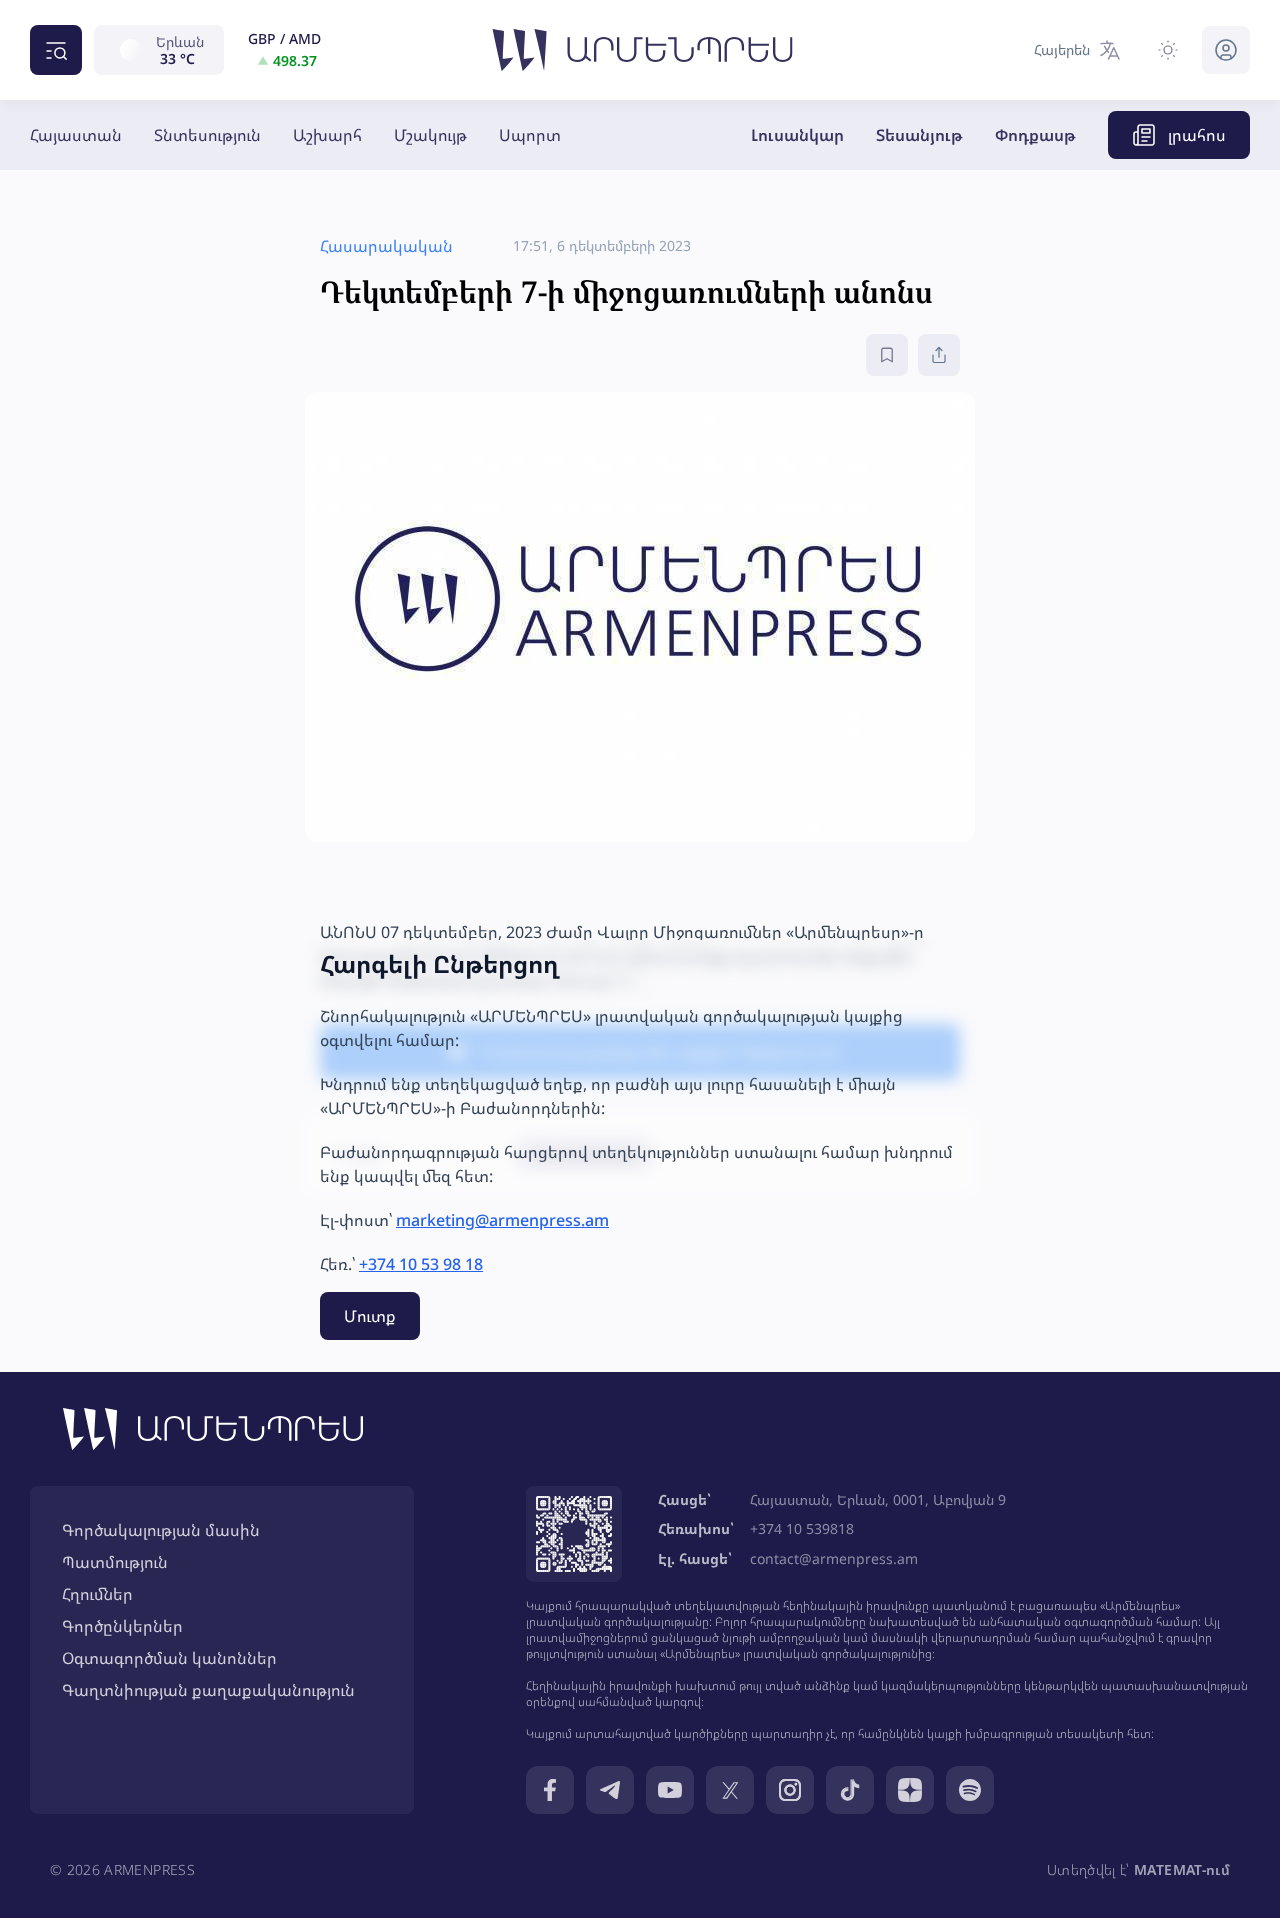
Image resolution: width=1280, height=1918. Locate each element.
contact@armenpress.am (834, 1558)
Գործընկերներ (122, 1626)
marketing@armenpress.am (502, 1220)
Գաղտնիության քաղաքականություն (208, 1690)
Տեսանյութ (919, 135)
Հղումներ (97, 1594)
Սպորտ (530, 135)
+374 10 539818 (802, 1528)
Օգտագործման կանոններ (169, 1658)
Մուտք (370, 1316)
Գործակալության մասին (161, 1530)
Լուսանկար (797, 135)
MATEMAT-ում (1182, 1869)
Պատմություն (115, 1562)
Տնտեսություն (207, 135)
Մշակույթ (430, 135)
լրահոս (1197, 135)
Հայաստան (76, 135)
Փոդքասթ (1035, 135)
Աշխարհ (327, 135)
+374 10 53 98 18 (421, 1264)
